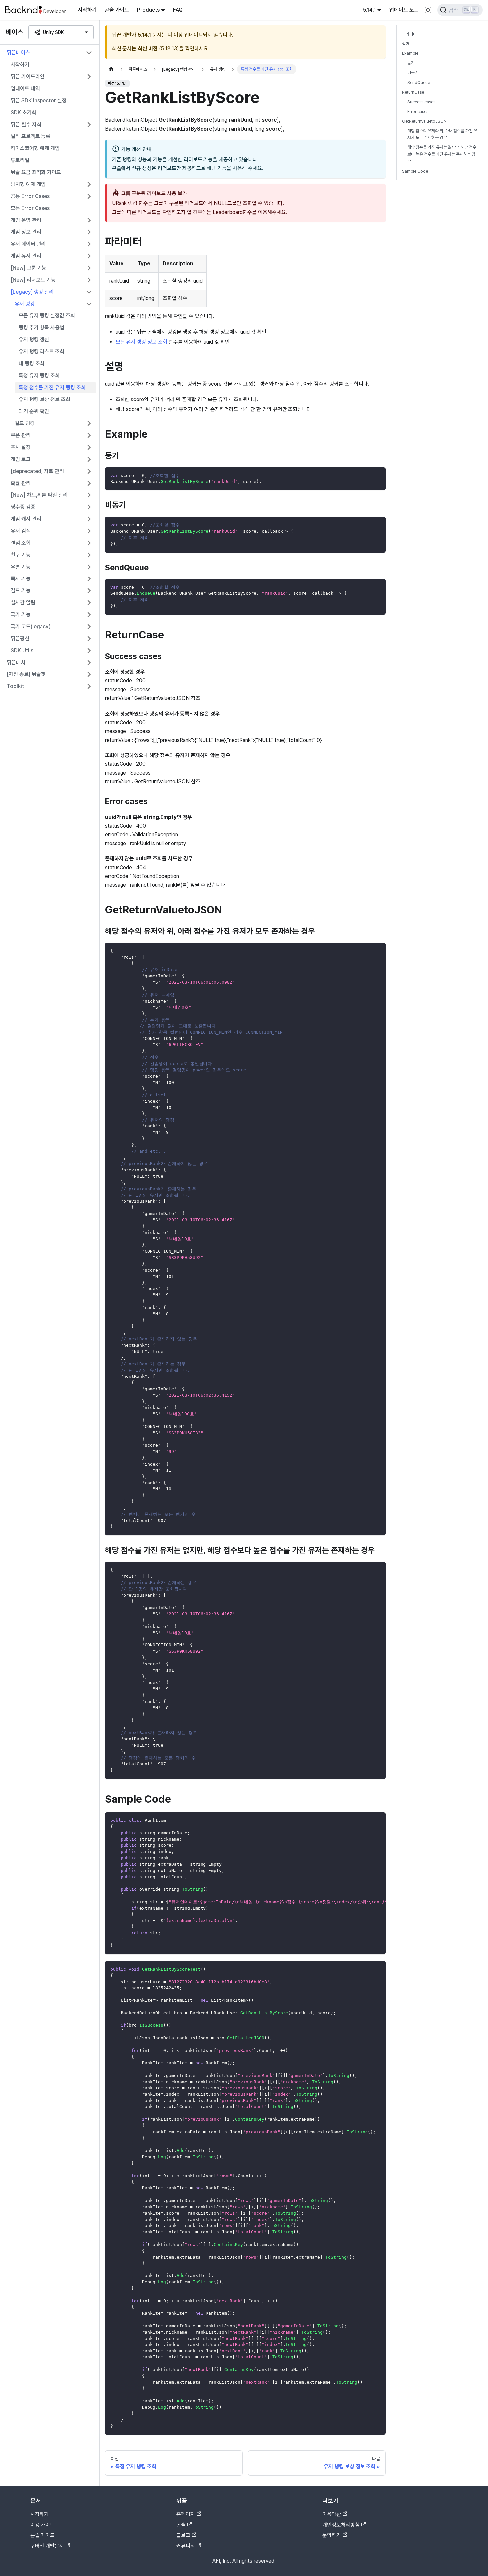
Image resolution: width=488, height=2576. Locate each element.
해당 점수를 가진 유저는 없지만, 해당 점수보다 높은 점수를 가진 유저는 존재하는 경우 (442, 154)
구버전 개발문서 (47, 2546)
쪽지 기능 (21, 579)
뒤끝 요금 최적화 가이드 (36, 172)
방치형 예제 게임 (28, 184)
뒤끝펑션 (20, 638)
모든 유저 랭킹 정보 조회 (141, 342)
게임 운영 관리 (26, 220)
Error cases (418, 111)
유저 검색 (21, 531)
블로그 (183, 2535)
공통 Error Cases (30, 196)
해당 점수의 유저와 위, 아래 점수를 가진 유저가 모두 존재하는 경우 (442, 134)
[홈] (111, 69)
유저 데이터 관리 (28, 244)
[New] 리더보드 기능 (33, 280)
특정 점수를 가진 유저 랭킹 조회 (52, 387)
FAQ (178, 10)
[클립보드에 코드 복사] (378, 475)
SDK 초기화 (23, 112)
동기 (411, 63)
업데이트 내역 (25, 89)
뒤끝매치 (16, 662)
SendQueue (419, 83)
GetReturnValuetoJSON (424, 121)
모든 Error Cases (30, 208)
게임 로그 (21, 459)
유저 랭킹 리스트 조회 (41, 352)
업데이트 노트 (404, 10)
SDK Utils (22, 650)
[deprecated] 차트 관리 (37, 471)
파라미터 (409, 34)
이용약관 (332, 2514)
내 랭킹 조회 (32, 363)
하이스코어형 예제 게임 (35, 148)
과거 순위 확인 (34, 411)
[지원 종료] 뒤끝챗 (26, 674)
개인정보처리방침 (341, 2525)
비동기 (413, 73)
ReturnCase (413, 92)
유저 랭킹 (25, 304)
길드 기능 (21, 591)
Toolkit (15, 686)
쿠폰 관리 (21, 435)
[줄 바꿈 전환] (366, 1821)
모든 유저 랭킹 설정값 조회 (47, 316)
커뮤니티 (186, 2546)
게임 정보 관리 (26, 232)
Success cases (421, 102)
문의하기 (332, 2535)
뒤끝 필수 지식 (26, 124)
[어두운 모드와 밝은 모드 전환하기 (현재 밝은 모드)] (428, 10)
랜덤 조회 (21, 543)
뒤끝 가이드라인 (28, 77)
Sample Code (415, 171)
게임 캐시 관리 (26, 519)
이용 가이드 (42, 2525)
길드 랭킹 (25, 423)
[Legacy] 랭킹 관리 (32, 292)
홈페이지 (186, 2514)
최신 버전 (148, 49)
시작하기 (87, 10)
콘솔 (181, 2525)
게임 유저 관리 (26, 256)
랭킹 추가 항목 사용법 (41, 328)
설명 (406, 44)
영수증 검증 (23, 507)
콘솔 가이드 (117, 10)
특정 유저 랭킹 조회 (39, 375)
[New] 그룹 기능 (29, 268)
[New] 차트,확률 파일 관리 (39, 495)
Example (410, 53)
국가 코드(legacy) (31, 626)
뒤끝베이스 (18, 53)
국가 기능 (21, 615)
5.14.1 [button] (369, 10)
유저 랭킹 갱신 (34, 340)
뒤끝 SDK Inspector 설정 (39, 100)
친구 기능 (21, 555)
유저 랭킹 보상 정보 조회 (44, 399)
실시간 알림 (23, 603)
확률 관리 (21, 483)
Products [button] (148, 10)
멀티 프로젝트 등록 (31, 136)
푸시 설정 (21, 447)
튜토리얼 (20, 160)
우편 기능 (21, 567)
